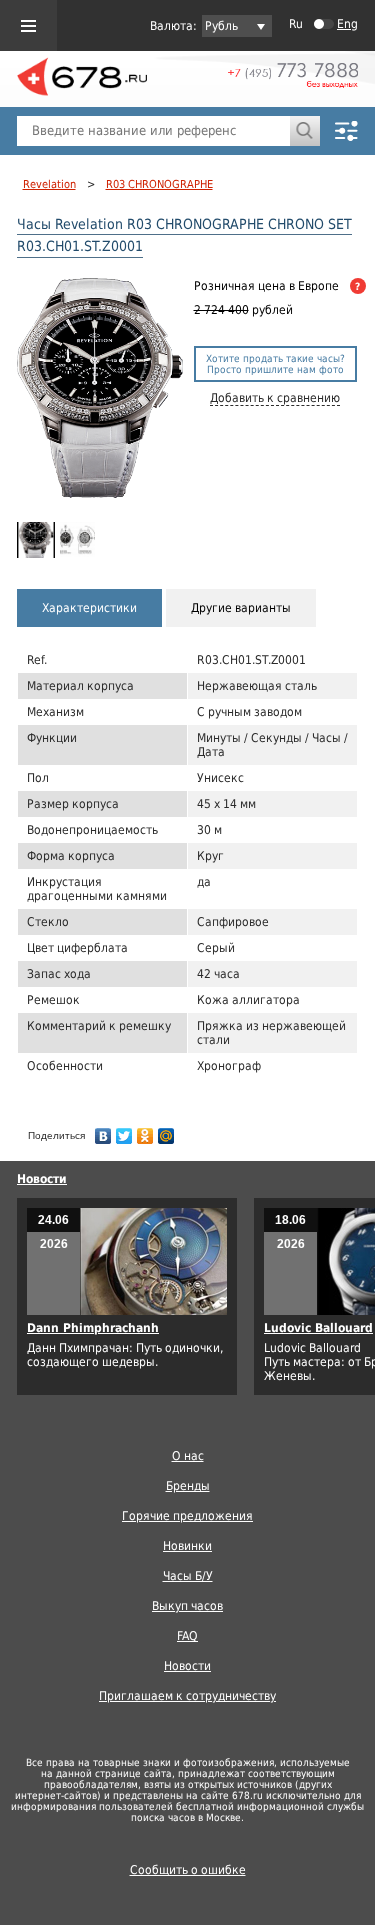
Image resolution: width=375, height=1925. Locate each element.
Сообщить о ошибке (188, 1870)
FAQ (187, 1636)
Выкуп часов (187, 1606)
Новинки (187, 1546)
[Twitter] (124, 1131)
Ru (296, 24)
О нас (188, 1456)
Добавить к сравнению (275, 398)
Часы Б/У (188, 1576)
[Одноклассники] (145, 1131)
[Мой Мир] (166, 1131)
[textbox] (153, 131)
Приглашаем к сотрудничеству (187, 1696)
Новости (42, 1179)
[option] (36, 539)
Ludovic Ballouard (318, 1328)
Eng (347, 24)
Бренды (188, 1486)
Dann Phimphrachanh (93, 1328)
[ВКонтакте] (103, 1131)
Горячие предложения (187, 1516)
